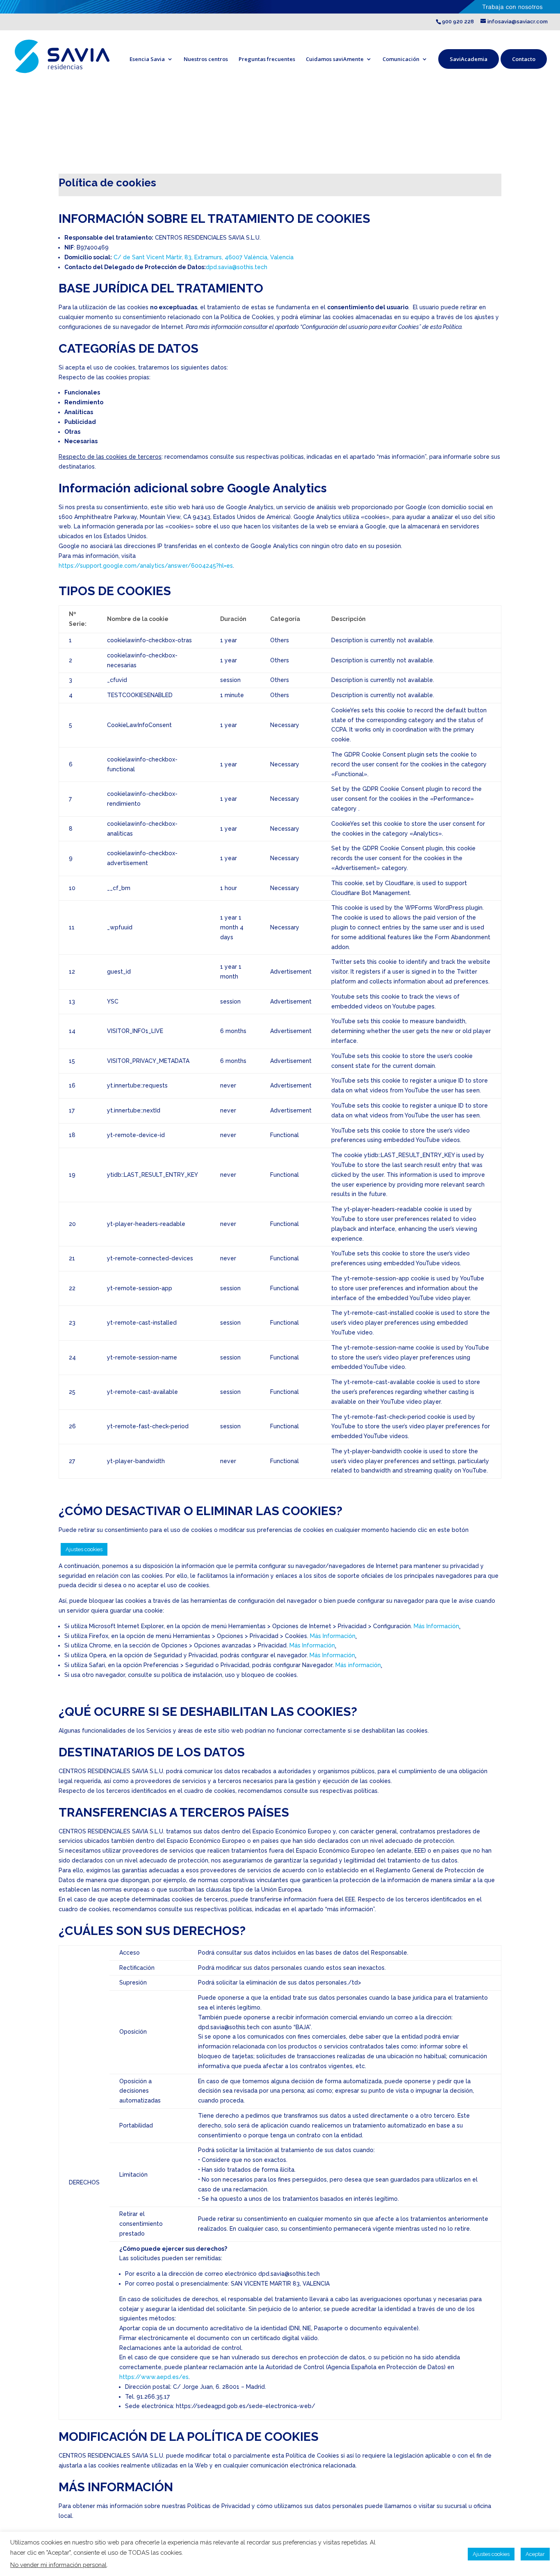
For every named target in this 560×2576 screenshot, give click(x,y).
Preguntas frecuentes (267, 59)
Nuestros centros (206, 59)
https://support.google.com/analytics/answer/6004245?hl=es (146, 566)
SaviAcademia (469, 59)
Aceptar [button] (535, 2554)
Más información (358, 1665)
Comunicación (401, 59)
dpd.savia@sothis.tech (237, 267)
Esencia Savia (147, 59)
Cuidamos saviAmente (335, 59)
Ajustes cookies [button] (84, 1549)
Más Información (436, 1626)
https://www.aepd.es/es (154, 2377)
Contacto (524, 59)
